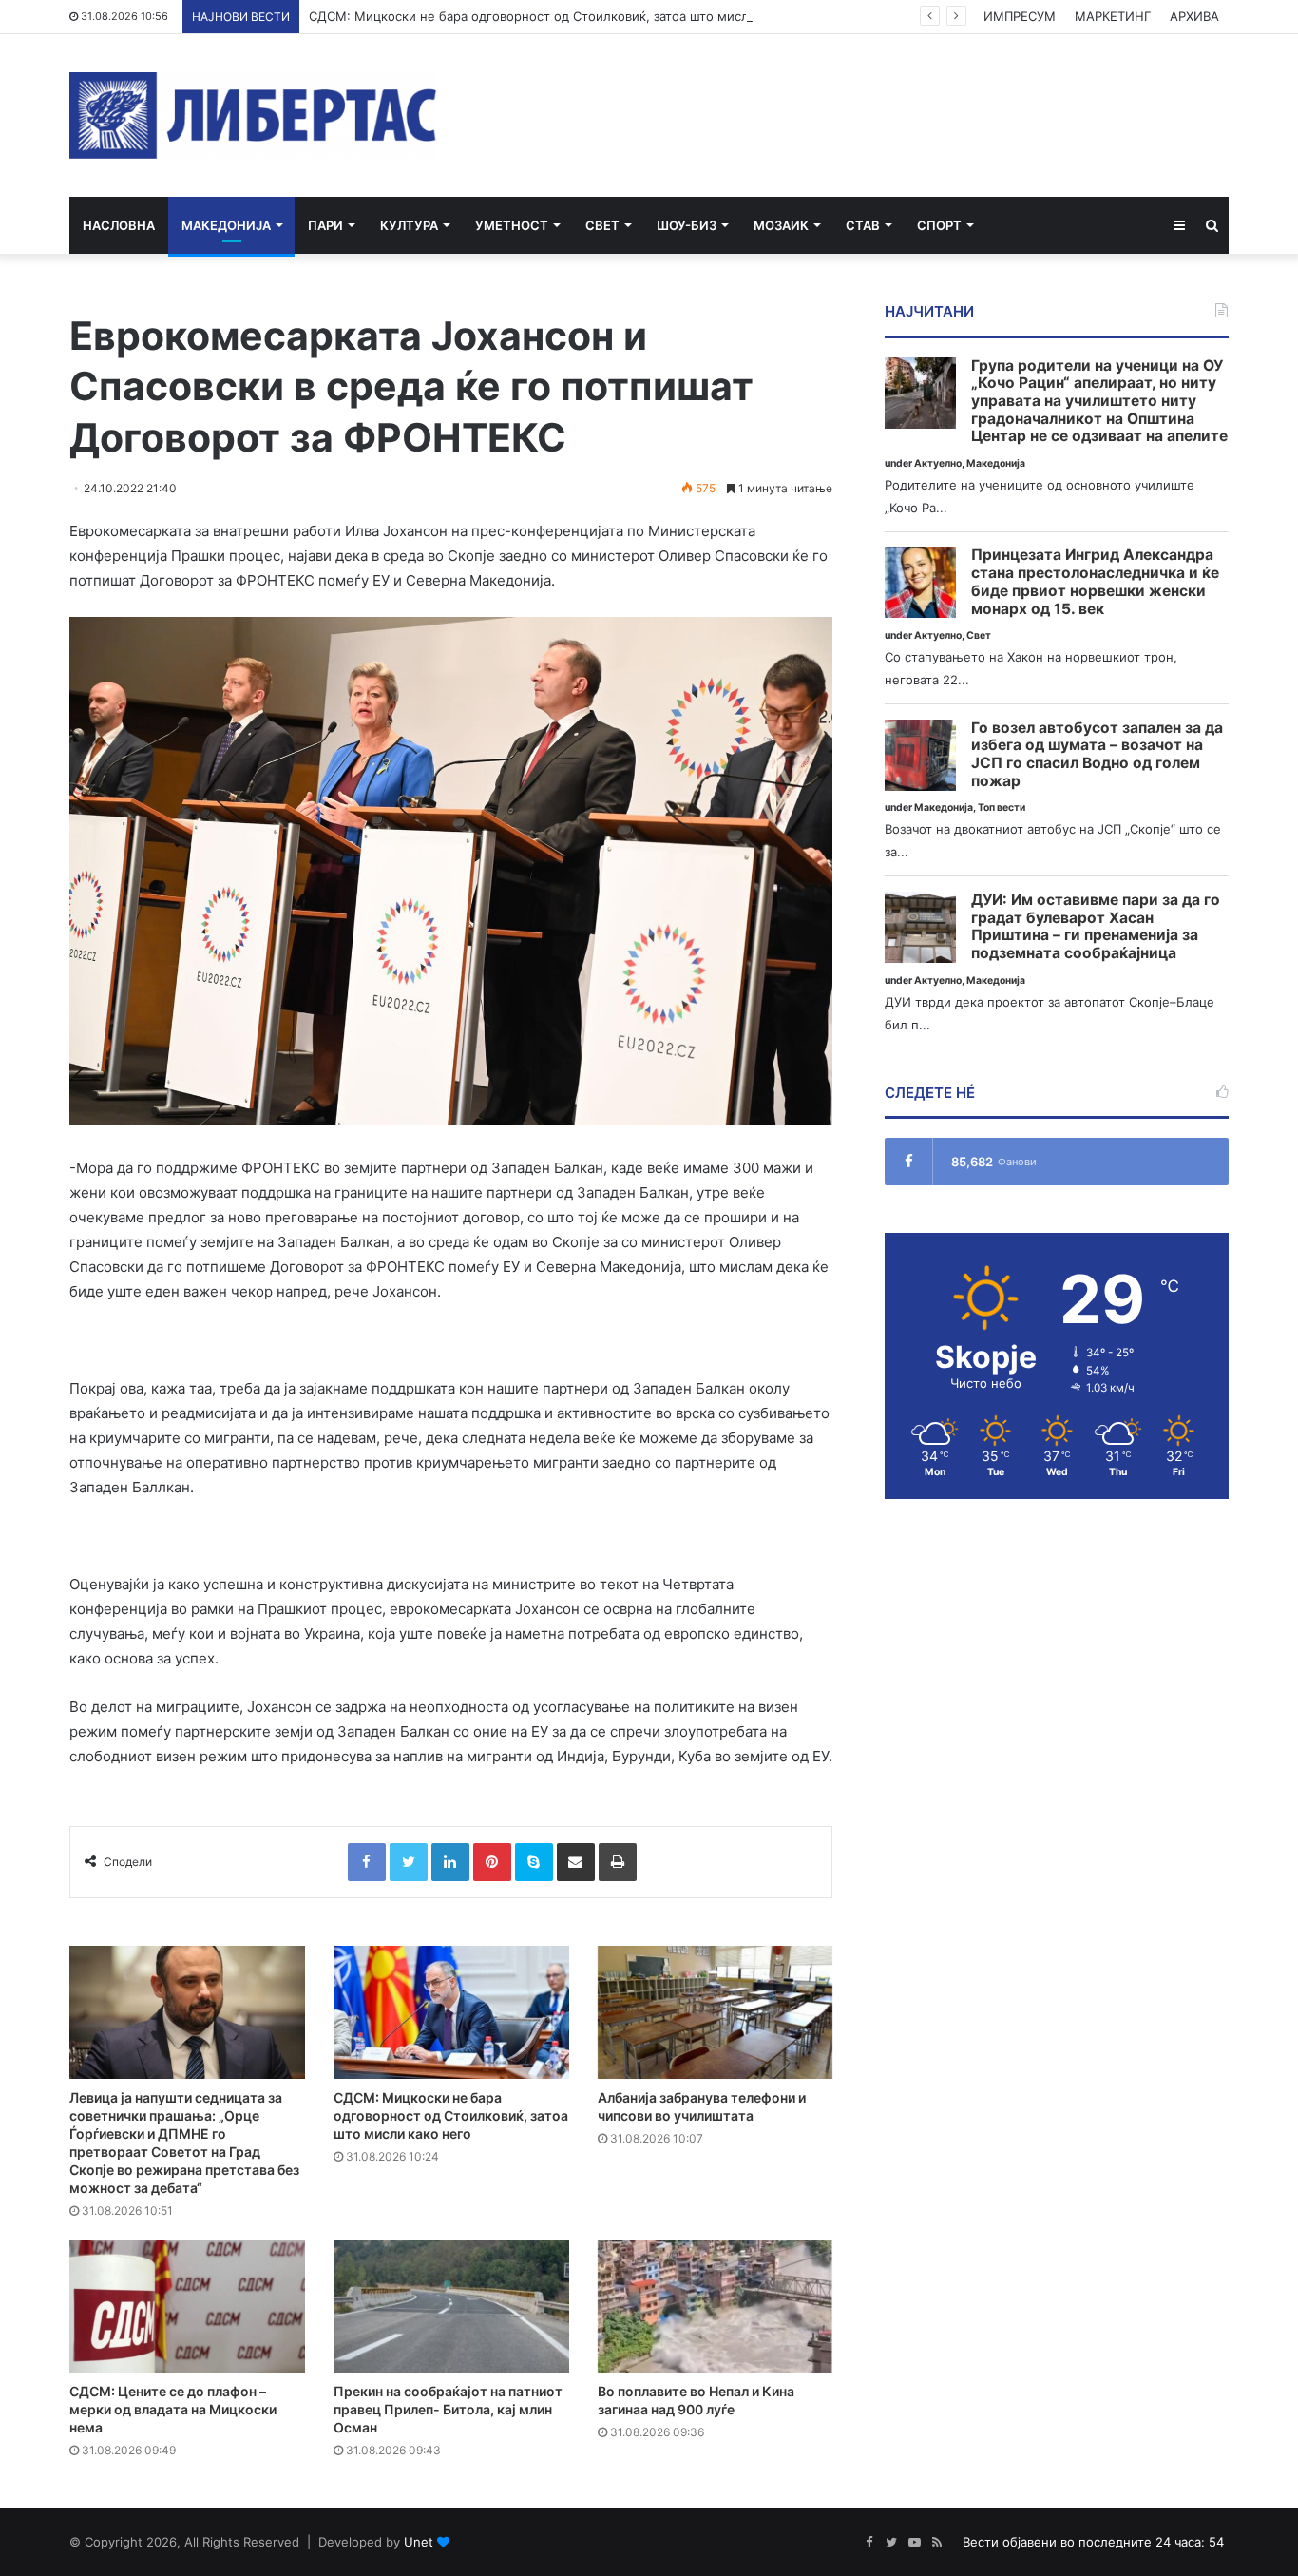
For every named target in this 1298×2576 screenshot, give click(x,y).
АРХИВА (1194, 16)
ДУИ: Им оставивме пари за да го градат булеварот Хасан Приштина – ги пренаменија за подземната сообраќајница (1096, 927)
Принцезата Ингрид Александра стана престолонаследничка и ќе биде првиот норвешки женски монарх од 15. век (1095, 582)
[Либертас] (253, 115)
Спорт (939, 225)
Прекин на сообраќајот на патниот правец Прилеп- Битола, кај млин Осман (448, 2409)
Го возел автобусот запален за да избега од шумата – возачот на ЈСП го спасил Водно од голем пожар (1097, 755)
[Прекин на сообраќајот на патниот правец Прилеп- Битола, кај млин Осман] (451, 2306)
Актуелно (938, 463)
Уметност (512, 225)
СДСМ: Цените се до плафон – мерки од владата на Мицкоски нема (173, 2409)
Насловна (119, 225)
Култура (409, 225)
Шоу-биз (687, 225)
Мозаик (781, 225)
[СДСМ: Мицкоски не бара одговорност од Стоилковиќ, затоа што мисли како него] (451, 2012)
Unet (419, 2542)
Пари (325, 225)
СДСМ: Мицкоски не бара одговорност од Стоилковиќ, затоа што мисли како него (564, 16)
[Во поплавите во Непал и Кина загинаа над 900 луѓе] (716, 2306)
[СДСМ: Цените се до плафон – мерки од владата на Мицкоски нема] (187, 2306)
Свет (602, 225)
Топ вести (1002, 807)
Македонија (226, 225)
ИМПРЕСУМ (1020, 16)
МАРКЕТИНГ (1113, 16)
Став (863, 225)
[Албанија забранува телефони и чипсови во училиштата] (716, 2012)
